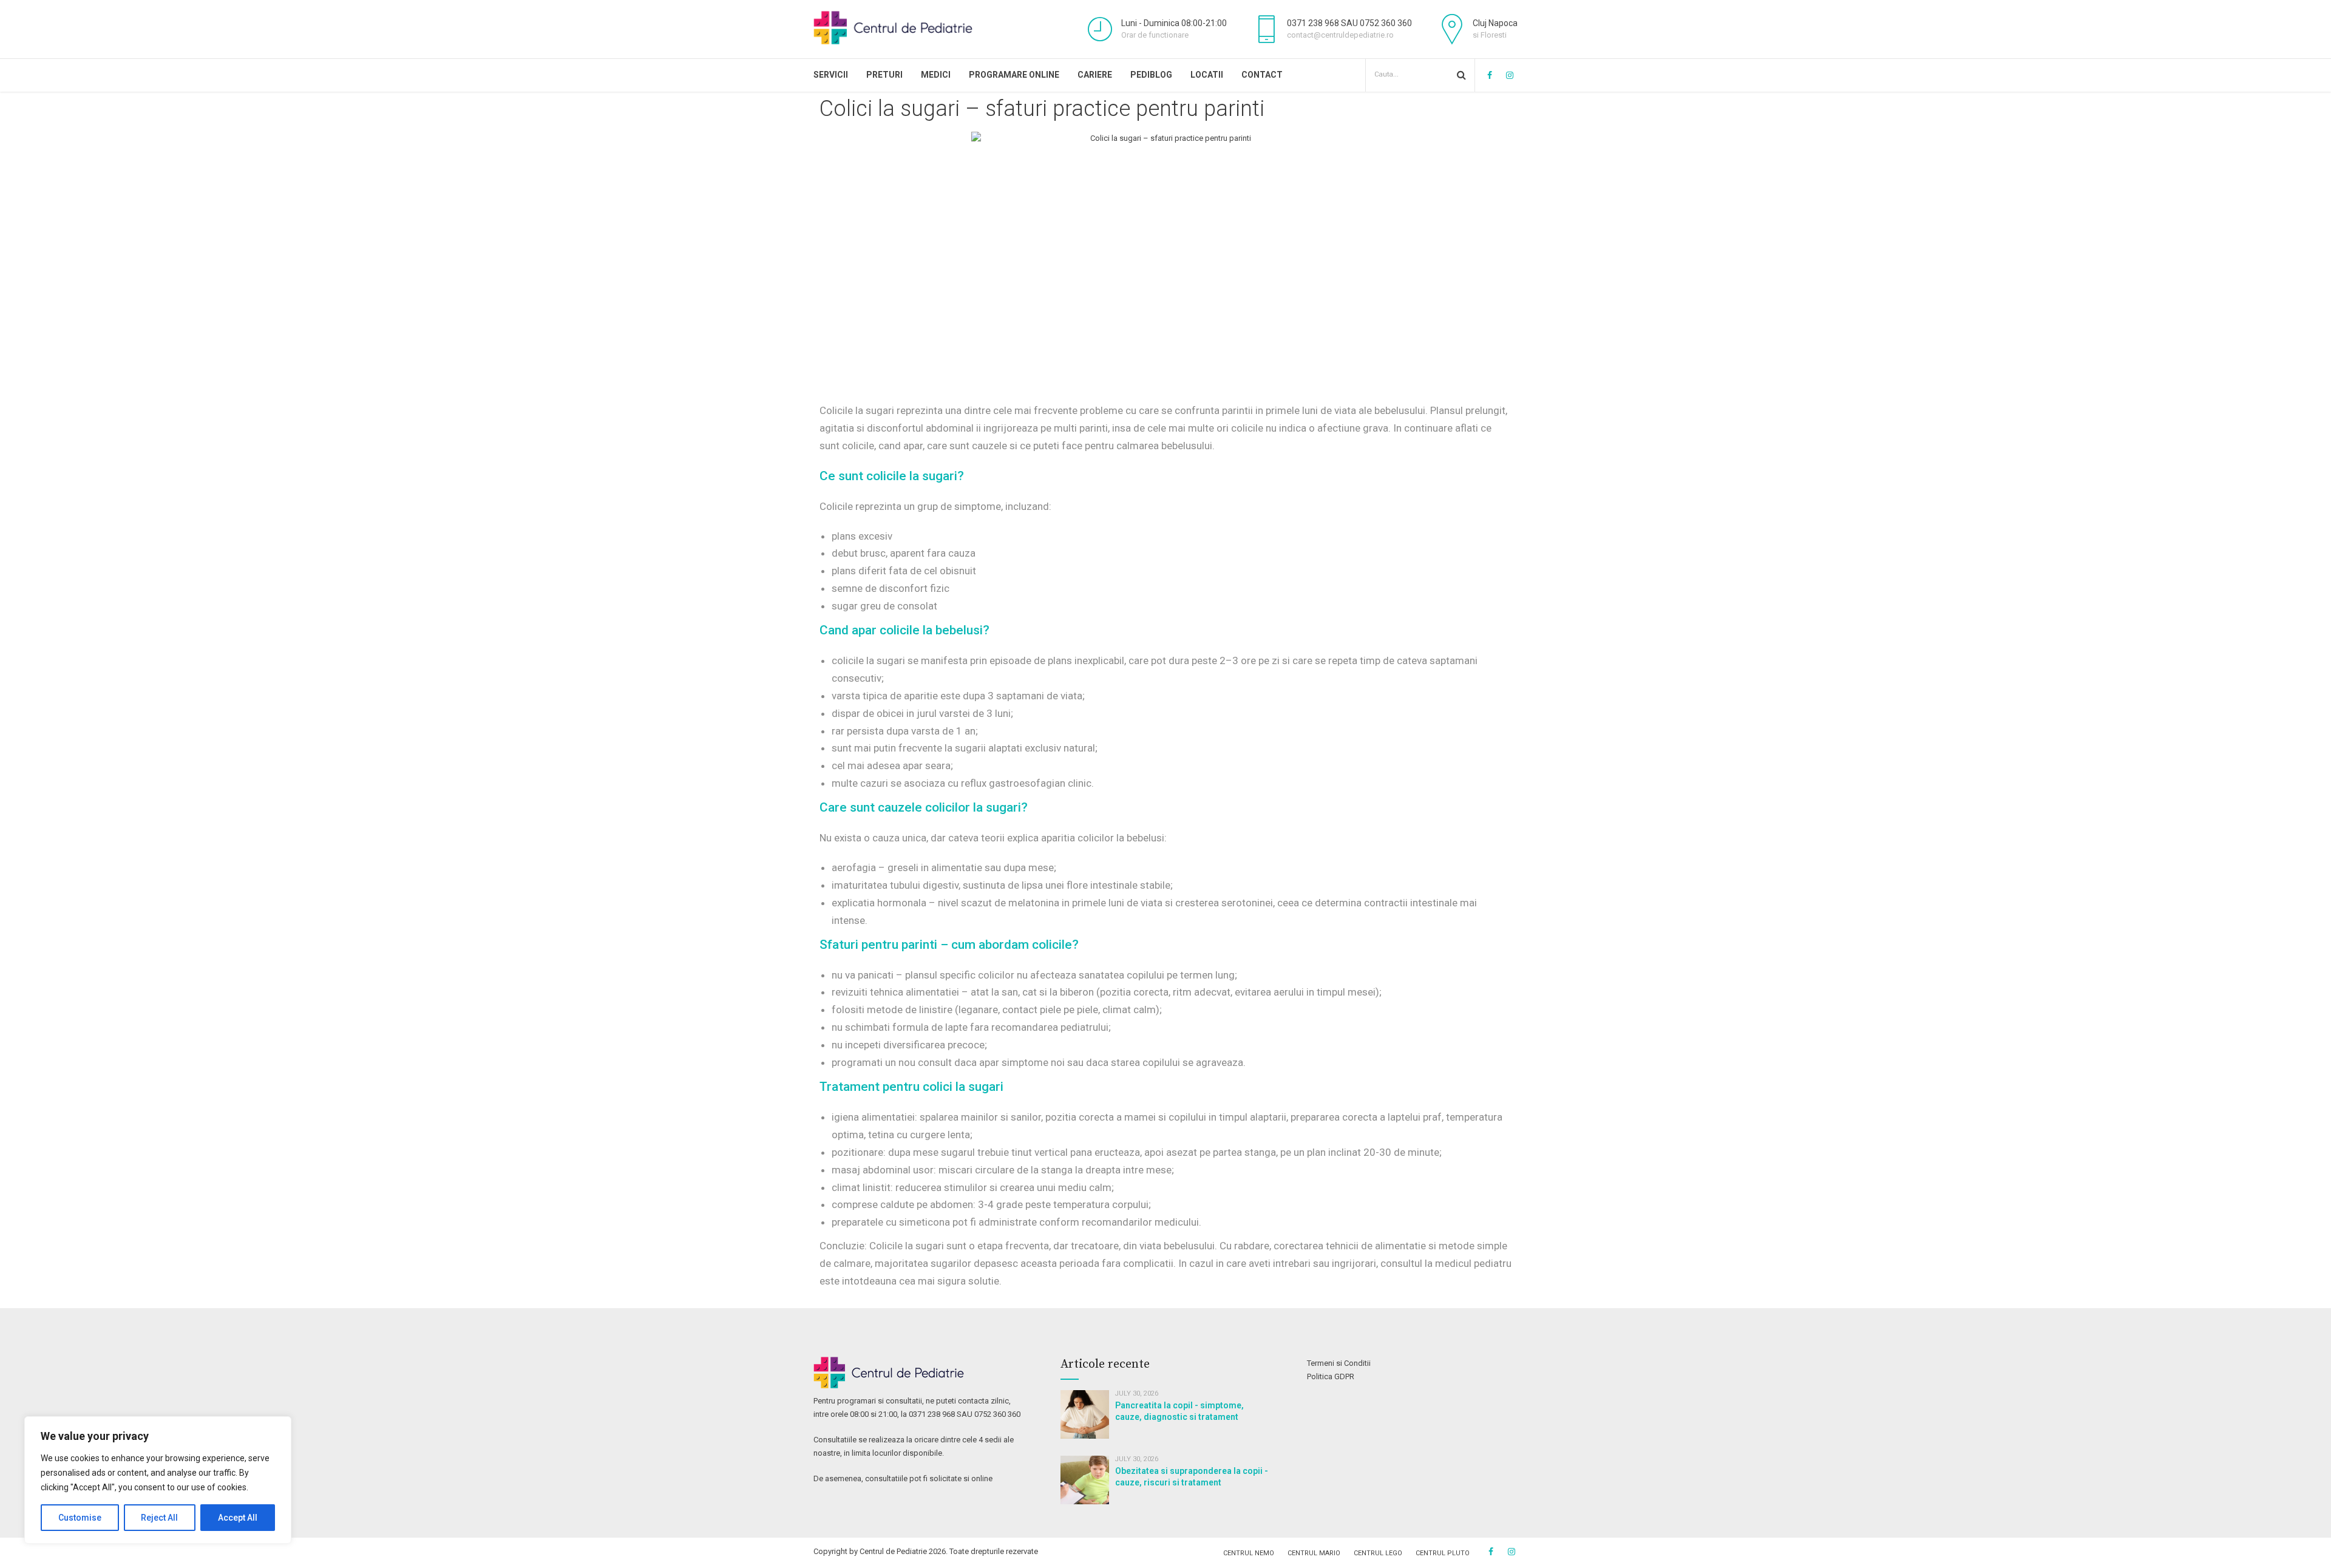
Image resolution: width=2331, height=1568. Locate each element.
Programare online (1014, 75)
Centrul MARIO (1314, 1553)
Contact (1262, 75)
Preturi (884, 75)
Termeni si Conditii (1339, 1363)
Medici (936, 75)
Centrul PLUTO (1443, 1553)
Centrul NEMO (1249, 1553)
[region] (158, 1480)
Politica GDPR (1331, 1376)
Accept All (238, 1518)
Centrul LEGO (1378, 1553)
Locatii (1207, 75)
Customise (80, 1518)
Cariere (1095, 75)
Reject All (159, 1518)
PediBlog (1151, 75)
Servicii (831, 75)
